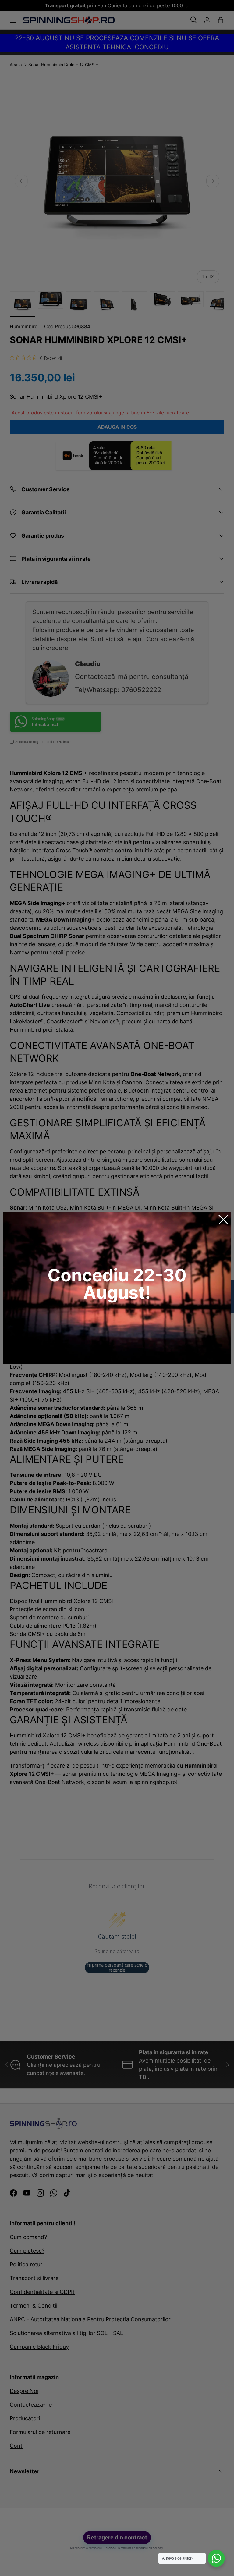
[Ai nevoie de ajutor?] (216, 2558)
